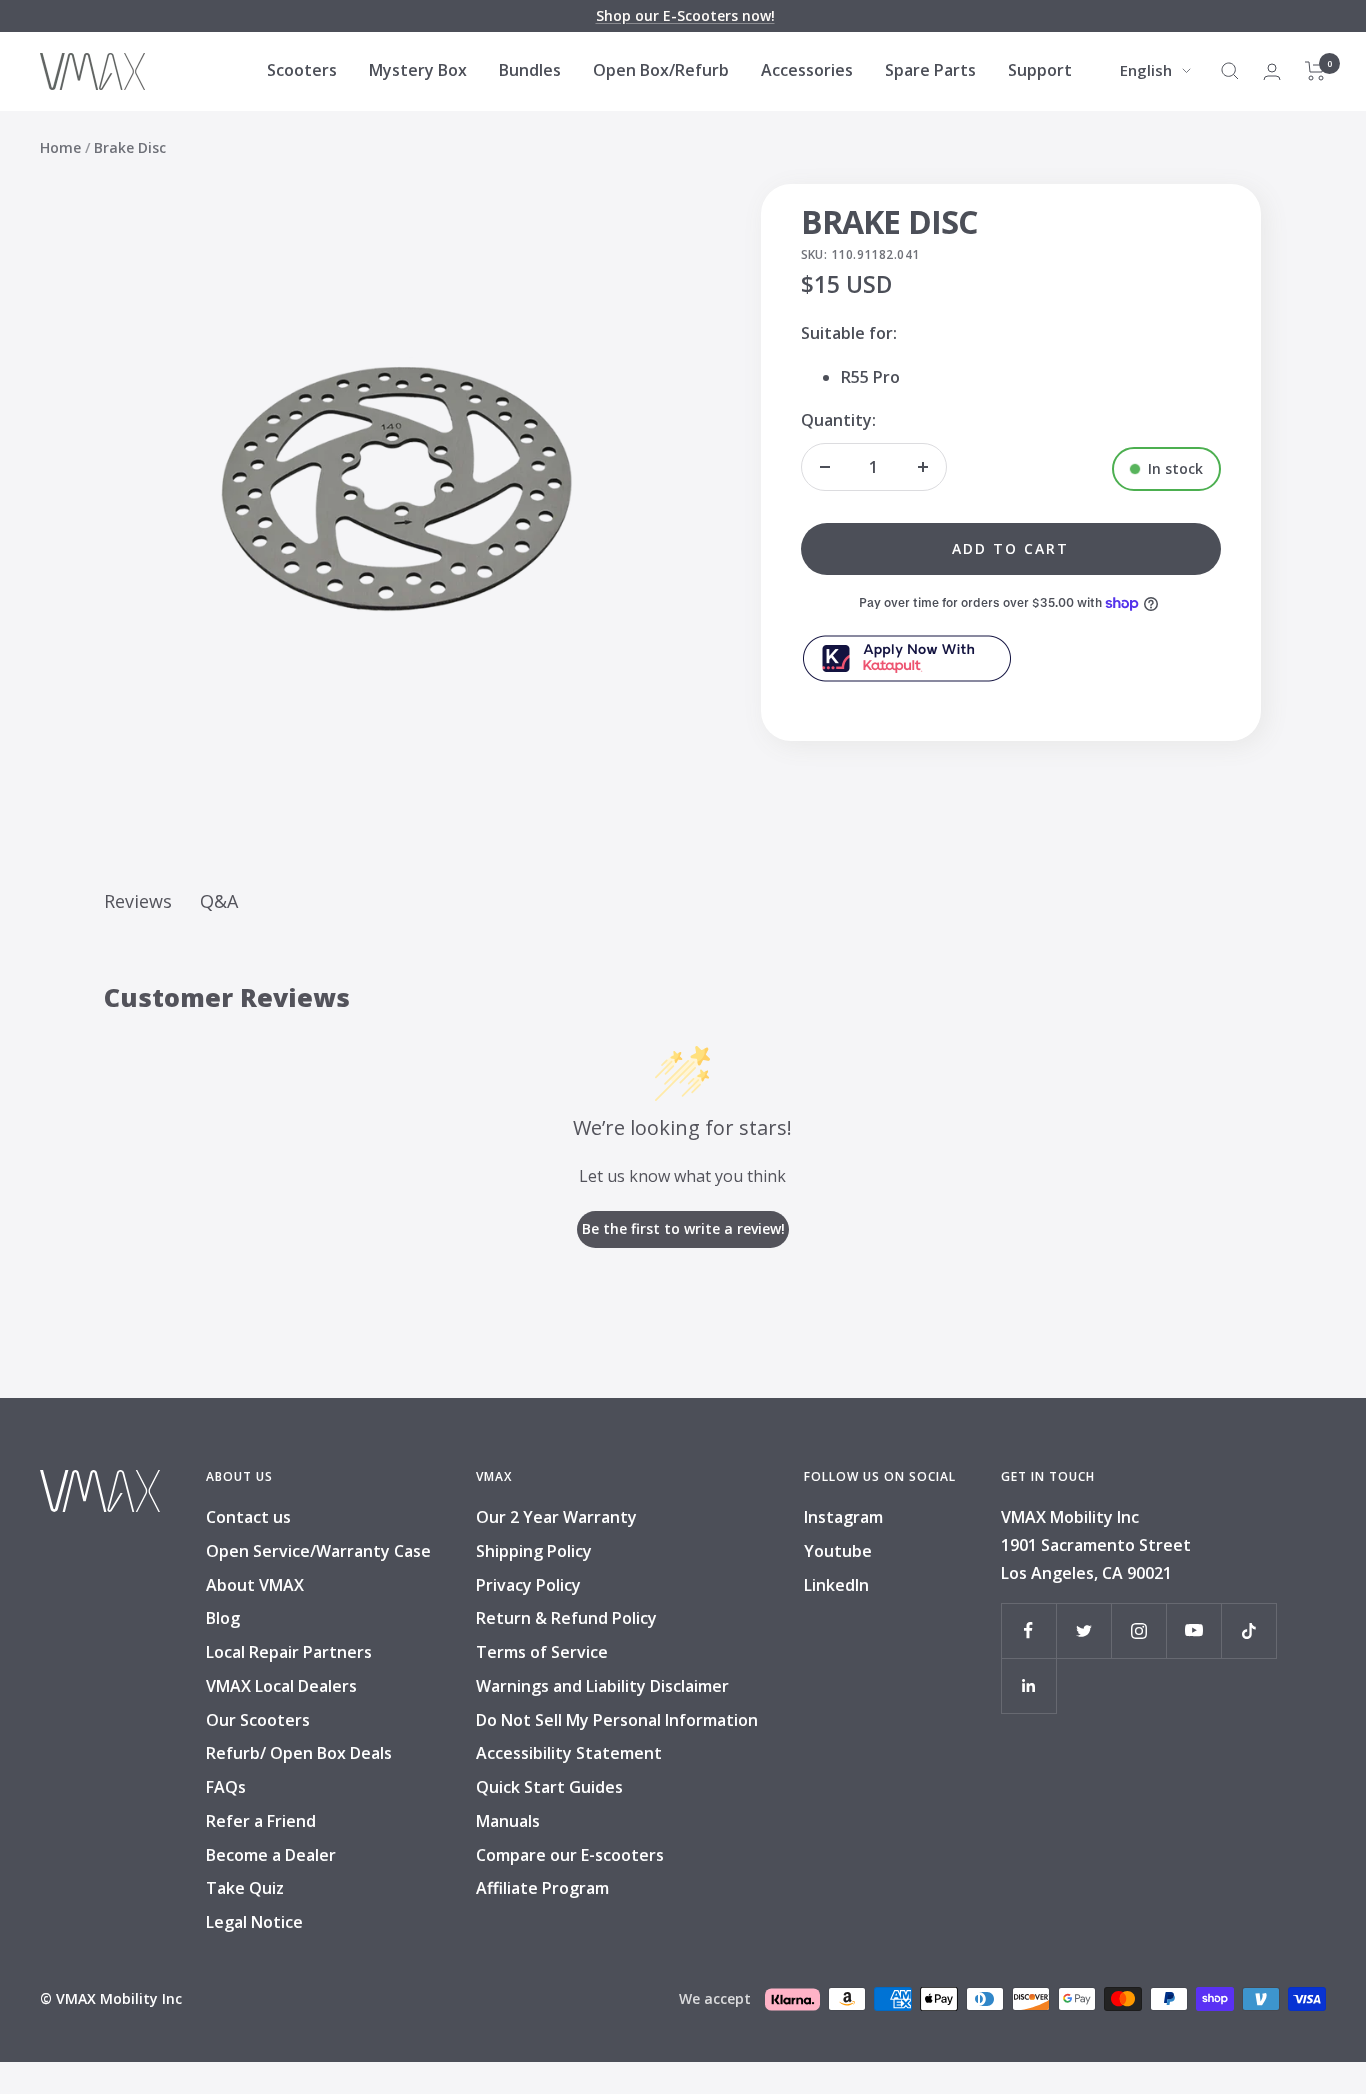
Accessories (807, 70)
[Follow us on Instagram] (1138, 1630)
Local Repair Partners (289, 1652)
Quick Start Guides (549, 1787)
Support (1040, 70)
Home (60, 147)
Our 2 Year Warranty (556, 1517)
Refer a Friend (261, 1821)
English (1146, 70)
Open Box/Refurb (661, 70)
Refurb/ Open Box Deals (299, 1753)
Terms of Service (542, 1652)
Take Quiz (245, 1888)
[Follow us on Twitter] (1083, 1630)
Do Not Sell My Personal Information (617, 1720)
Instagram (843, 1517)
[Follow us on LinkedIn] (1028, 1685)
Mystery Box (418, 70)
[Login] (1272, 71)
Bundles (530, 70)
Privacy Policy (528, 1585)
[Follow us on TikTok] (1248, 1630)
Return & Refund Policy (566, 1618)
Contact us (248, 1517)
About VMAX (255, 1585)
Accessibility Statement (569, 1753)
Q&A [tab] (219, 901)
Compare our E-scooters (570, 1855)
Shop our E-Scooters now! (685, 15)
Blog (223, 1618)
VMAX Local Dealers (281, 1686)
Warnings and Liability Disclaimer (602, 1686)
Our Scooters (258, 1720)
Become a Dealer (271, 1855)
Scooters (302, 70)
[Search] (1230, 71)
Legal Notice (254, 1922)
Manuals (508, 1821)
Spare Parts (930, 70)
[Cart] (1315, 71)
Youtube (838, 1551)
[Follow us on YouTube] (1193, 1630)
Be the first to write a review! (683, 1228)
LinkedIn (836, 1585)
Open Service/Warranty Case (318, 1551)
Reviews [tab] (138, 901)
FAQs (226, 1787)
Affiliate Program (542, 1888)
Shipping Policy (534, 1551)
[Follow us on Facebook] (1028, 1630)
